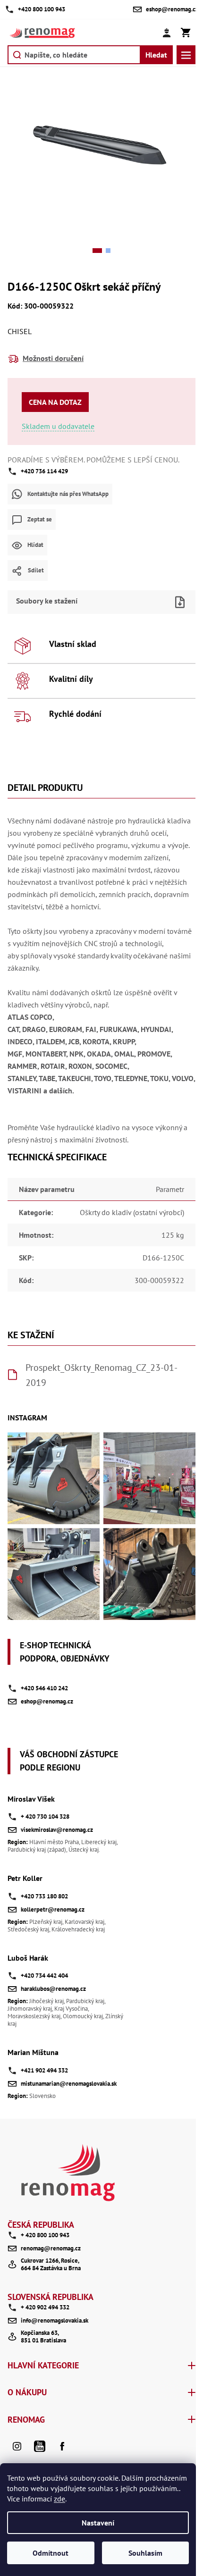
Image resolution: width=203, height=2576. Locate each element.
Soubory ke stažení (47, 601)
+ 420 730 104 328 (45, 1817)
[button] (97, 251)
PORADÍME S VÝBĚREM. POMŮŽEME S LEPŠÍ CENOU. (93, 460)
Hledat (156, 55)
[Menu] (186, 55)
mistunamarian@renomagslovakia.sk (69, 2084)
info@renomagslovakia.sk (55, 2320)
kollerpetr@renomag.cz (53, 1909)
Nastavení (98, 2523)
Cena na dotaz (55, 402)
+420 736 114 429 (44, 471)
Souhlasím (145, 2553)
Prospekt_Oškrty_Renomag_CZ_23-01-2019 (101, 1375)
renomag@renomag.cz (51, 2248)
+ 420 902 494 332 (45, 2307)
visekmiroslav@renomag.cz (57, 1830)
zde (59, 2499)
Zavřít (118, 587)
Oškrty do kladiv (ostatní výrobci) (132, 1212)
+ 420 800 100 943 (45, 2235)
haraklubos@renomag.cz (53, 1989)
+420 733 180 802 (44, 1896)
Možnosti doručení (53, 358)
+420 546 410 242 (44, 1688)
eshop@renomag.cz (47, 1701)
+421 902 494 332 (44, 2070)
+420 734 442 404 (44, 1976)
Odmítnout (51, 2553)
